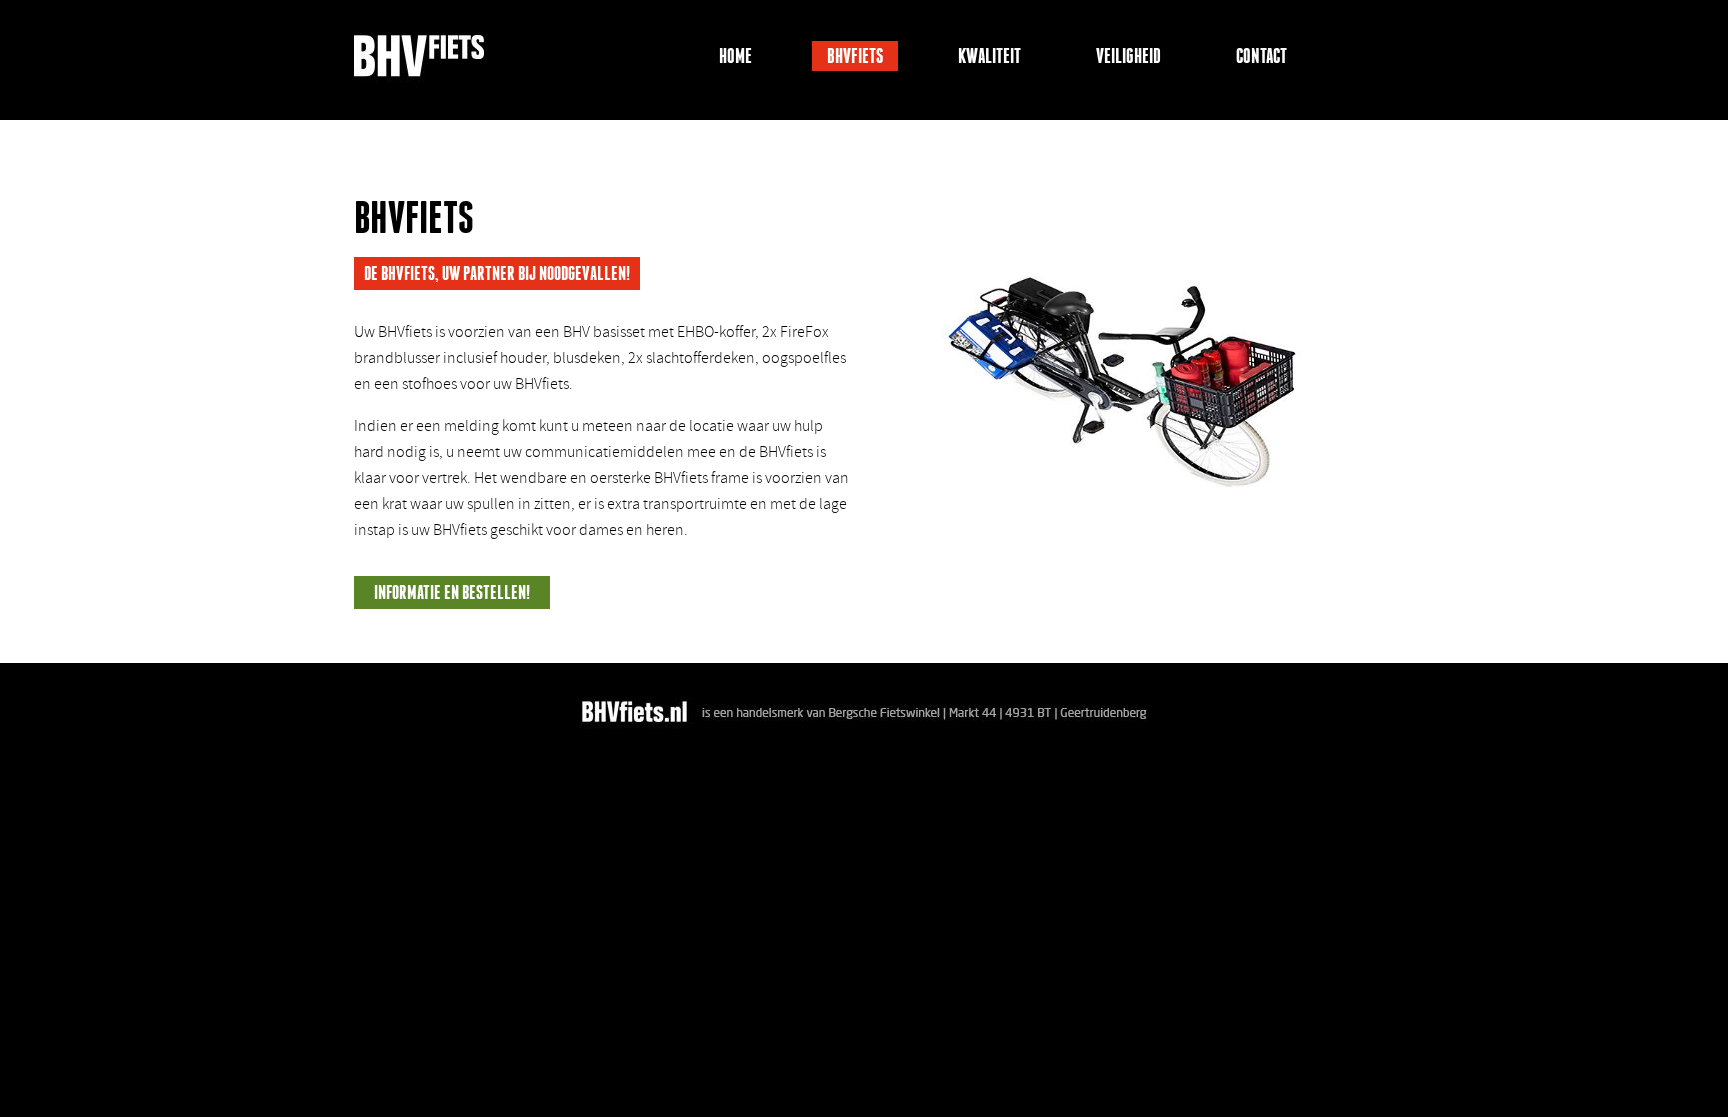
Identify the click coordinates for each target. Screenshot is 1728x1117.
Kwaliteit (989, 56)
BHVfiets (855, 56)
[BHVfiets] (419, 63)
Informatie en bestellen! (452, 592)
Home (735, 56)
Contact (1261, 56)
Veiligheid (1128, 56)
